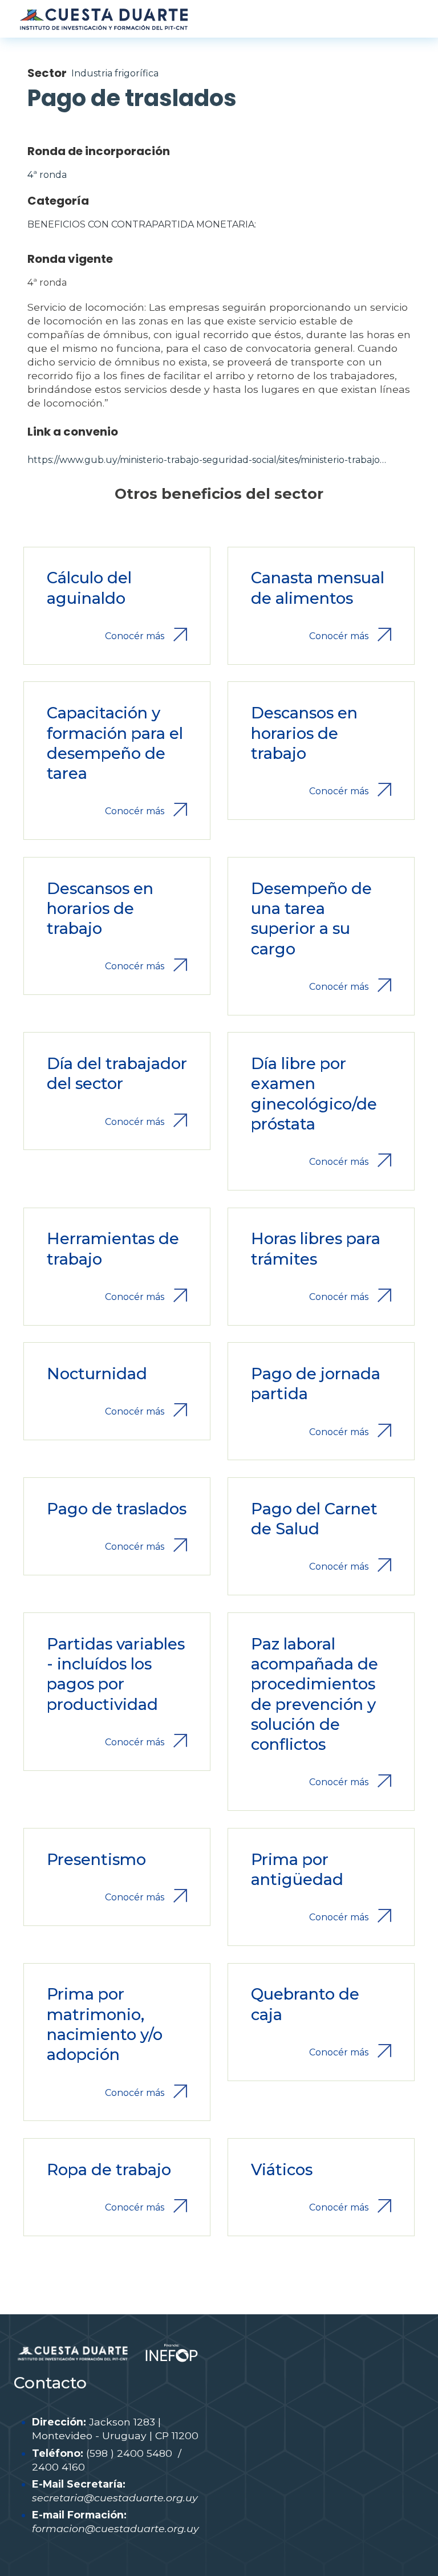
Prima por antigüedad (297, 1870)
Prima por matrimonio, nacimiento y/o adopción (105, 2024)
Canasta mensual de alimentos (318, 588)
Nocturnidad (97, 1374)
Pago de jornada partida (316, 1384)
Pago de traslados (117, 1509)
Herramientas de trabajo (113, 1249)
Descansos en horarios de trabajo (304, 733)
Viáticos (282, 2170)
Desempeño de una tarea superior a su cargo (311, 919)
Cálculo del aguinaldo (89, 588)
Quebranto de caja (305, 2004)
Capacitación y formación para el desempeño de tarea (115, 743)
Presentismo (96, 1860)
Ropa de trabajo (109, 2170)
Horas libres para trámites (316, 1249)
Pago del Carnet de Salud (314, 1519)
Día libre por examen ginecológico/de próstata (314, 1094)
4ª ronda (47, 175)
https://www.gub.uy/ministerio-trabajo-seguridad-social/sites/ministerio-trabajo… (207, 460)
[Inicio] (103, 19)
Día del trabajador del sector (117, 1074)
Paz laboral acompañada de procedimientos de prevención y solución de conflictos (315, 1695)
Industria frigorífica (115, 73)
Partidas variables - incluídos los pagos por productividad (116, 1674)
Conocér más (135, 636)
